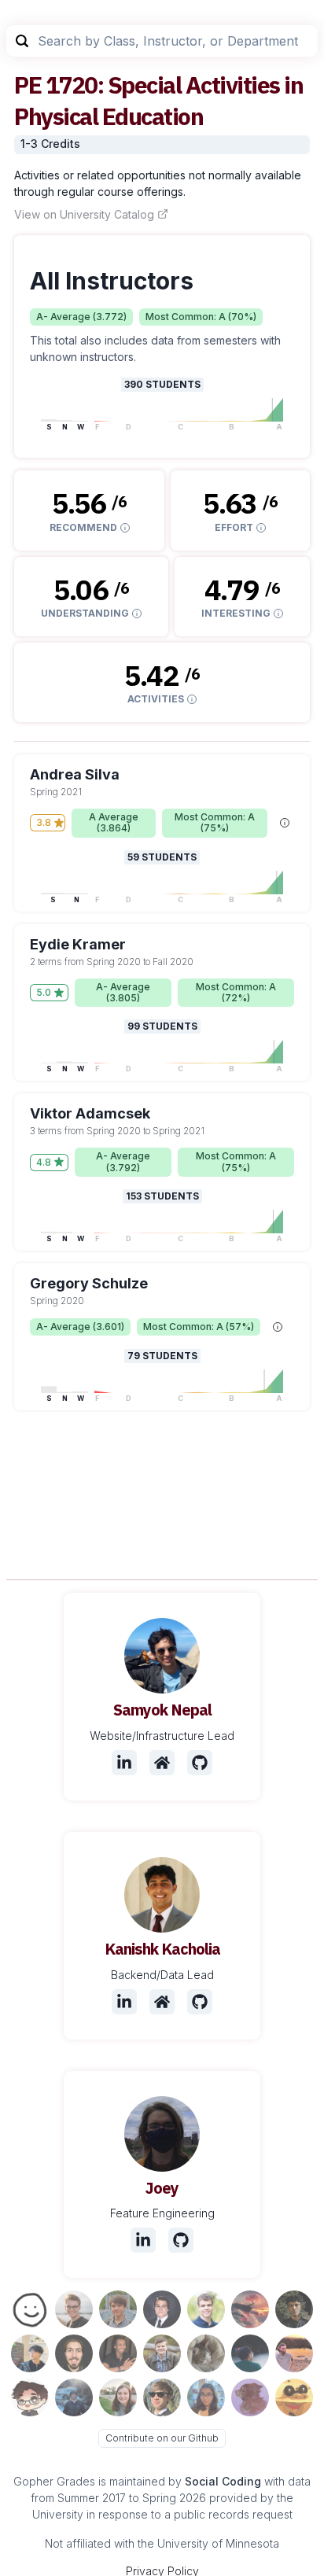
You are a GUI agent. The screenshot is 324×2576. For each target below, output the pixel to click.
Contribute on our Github (162, 2438)
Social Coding (223, 2481)
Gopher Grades (54, 2481)
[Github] (200, 1763)
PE (28, 85)
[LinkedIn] (124, 1763)
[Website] (162, 1763)
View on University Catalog (84, 214)
